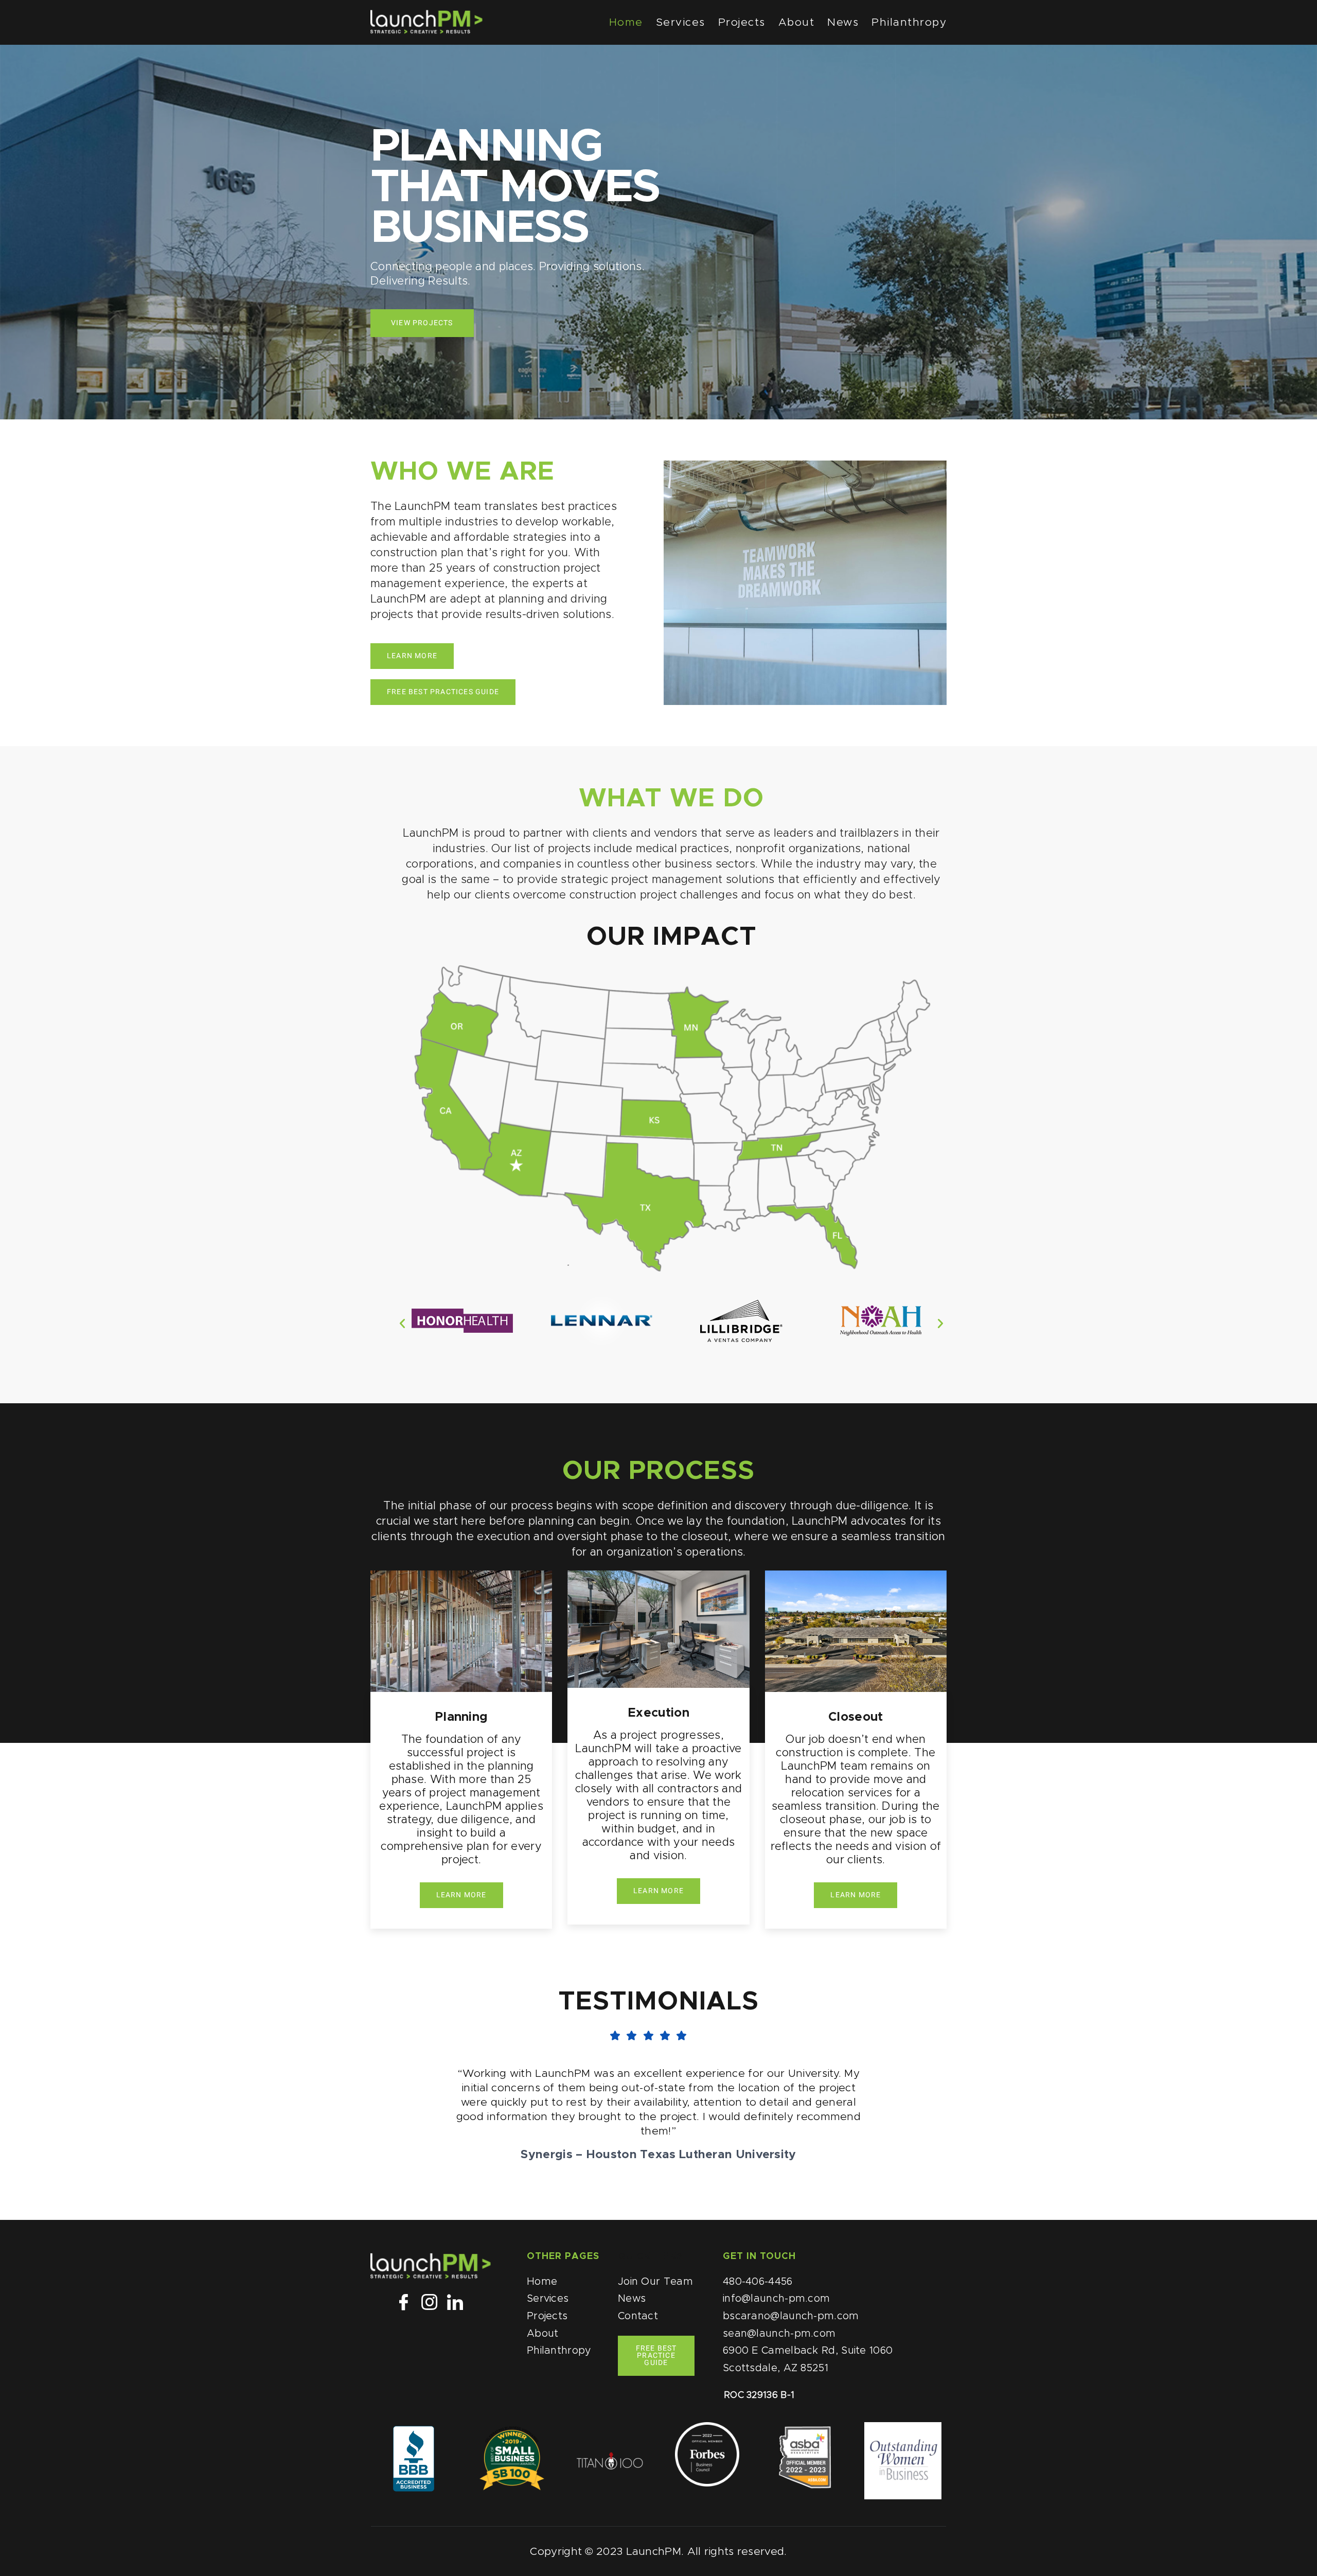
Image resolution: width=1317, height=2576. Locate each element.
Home (626, 22)
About (797, 22)
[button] (402, 1324)
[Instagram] (429, 2303)
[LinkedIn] (455, 2303)
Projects (742, 22)
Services (681, 22)
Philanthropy (909, 22)
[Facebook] (403, 2303)
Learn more (461, 1895)
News (843, 22)
